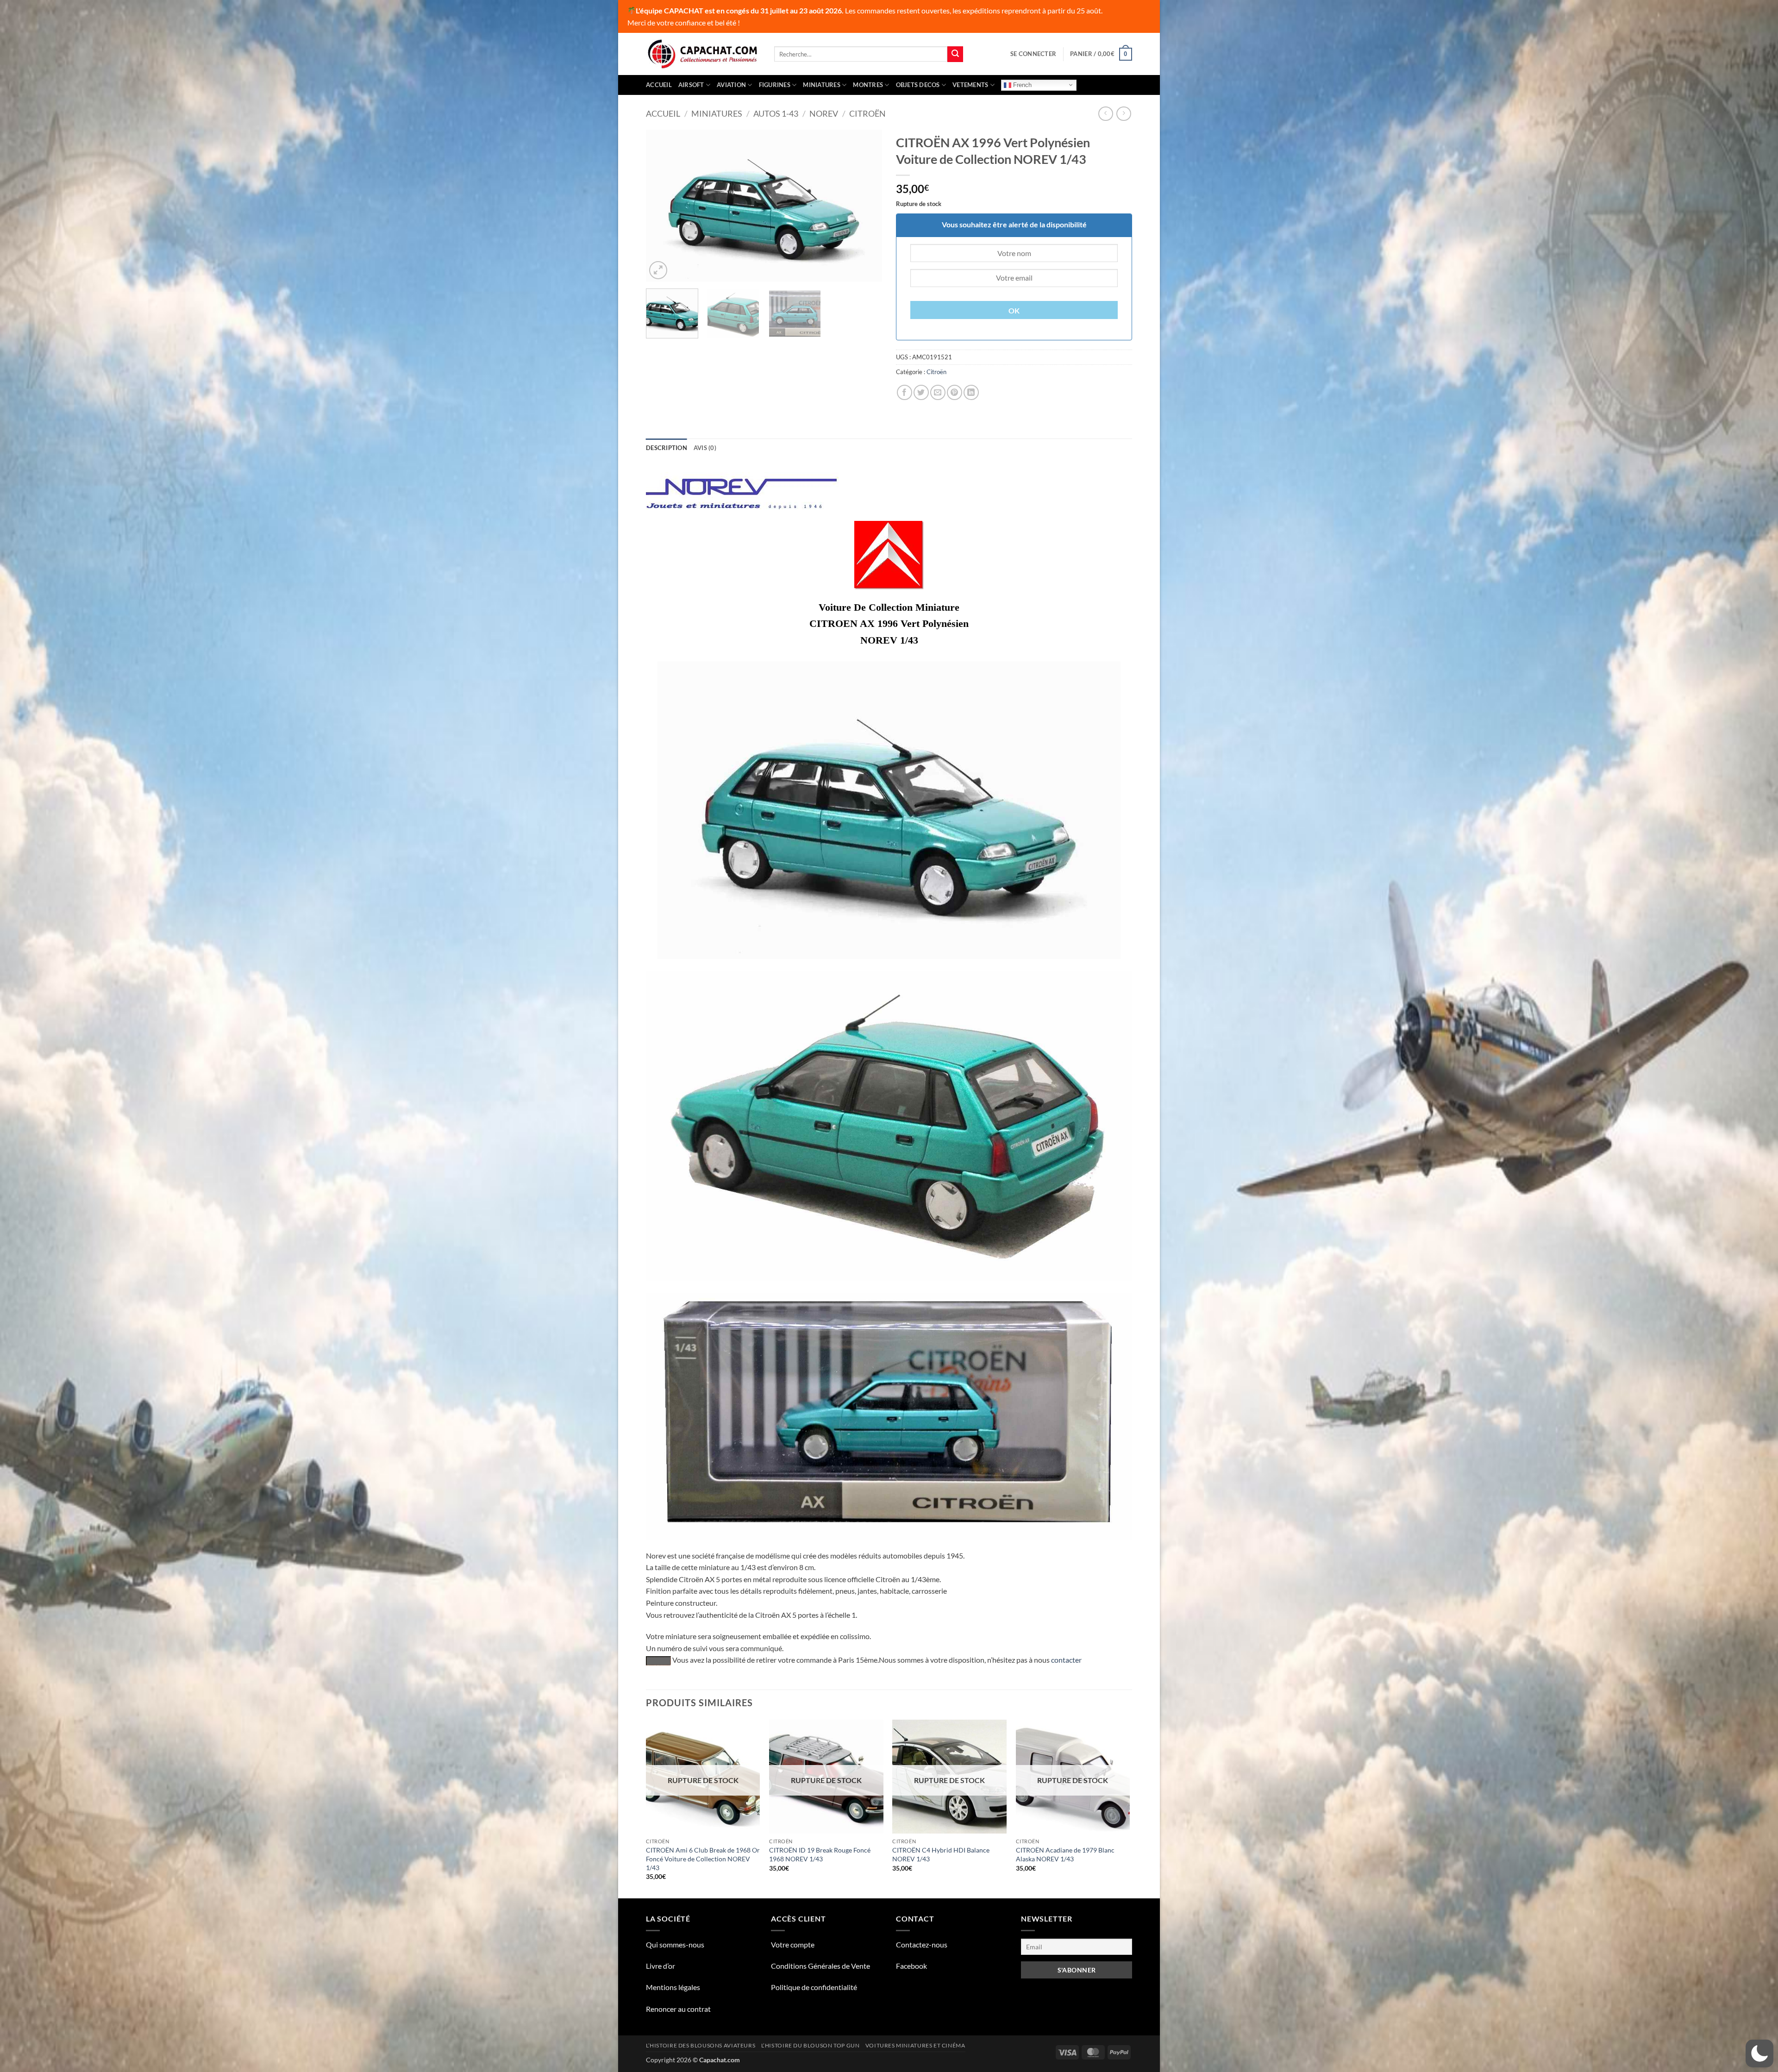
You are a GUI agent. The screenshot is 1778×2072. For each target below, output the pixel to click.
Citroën (867, 113)
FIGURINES (775, 85)
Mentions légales (673, 1987)
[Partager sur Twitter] (921, 392)
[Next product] (1105, 114)
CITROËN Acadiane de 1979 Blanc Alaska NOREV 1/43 (1065, 1854)
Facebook (911, 1966)
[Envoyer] (955, 54)
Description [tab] (667, 448)
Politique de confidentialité (814, 1987)
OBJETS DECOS (918, 85)
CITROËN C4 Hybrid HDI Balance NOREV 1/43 (941, 1854)
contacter (1066, 1660)
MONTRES (868, 85)
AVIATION (731, 85)
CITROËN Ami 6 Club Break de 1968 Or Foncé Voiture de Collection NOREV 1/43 (703, 1859)
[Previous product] (1124, 114)
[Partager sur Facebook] (905, 392)
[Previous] (662, 206)
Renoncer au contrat (678, 2009)
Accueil (659, 85)
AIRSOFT (691, 85)
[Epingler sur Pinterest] (955, 392)
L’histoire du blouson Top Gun (811, 2045)
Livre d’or (660, 1966)
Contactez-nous (922, 1944)
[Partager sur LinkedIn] (971, 392)
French (1021, 85)
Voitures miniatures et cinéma (915, 2045)
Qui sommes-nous (675, 1944)
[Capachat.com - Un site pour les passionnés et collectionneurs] (703, 54)
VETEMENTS (970, 85)
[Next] (866, 206)
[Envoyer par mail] (938, 392)
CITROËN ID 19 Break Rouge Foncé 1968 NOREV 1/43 (820, 1854)
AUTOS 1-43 (776, 113)
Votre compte (793, 1944)
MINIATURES (822, 85)
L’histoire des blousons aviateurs (701, 2045)
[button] (1033, 54)
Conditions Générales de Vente (820, 1966)
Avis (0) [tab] (705, 448)
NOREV (824, 113)
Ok (1014, 311)
